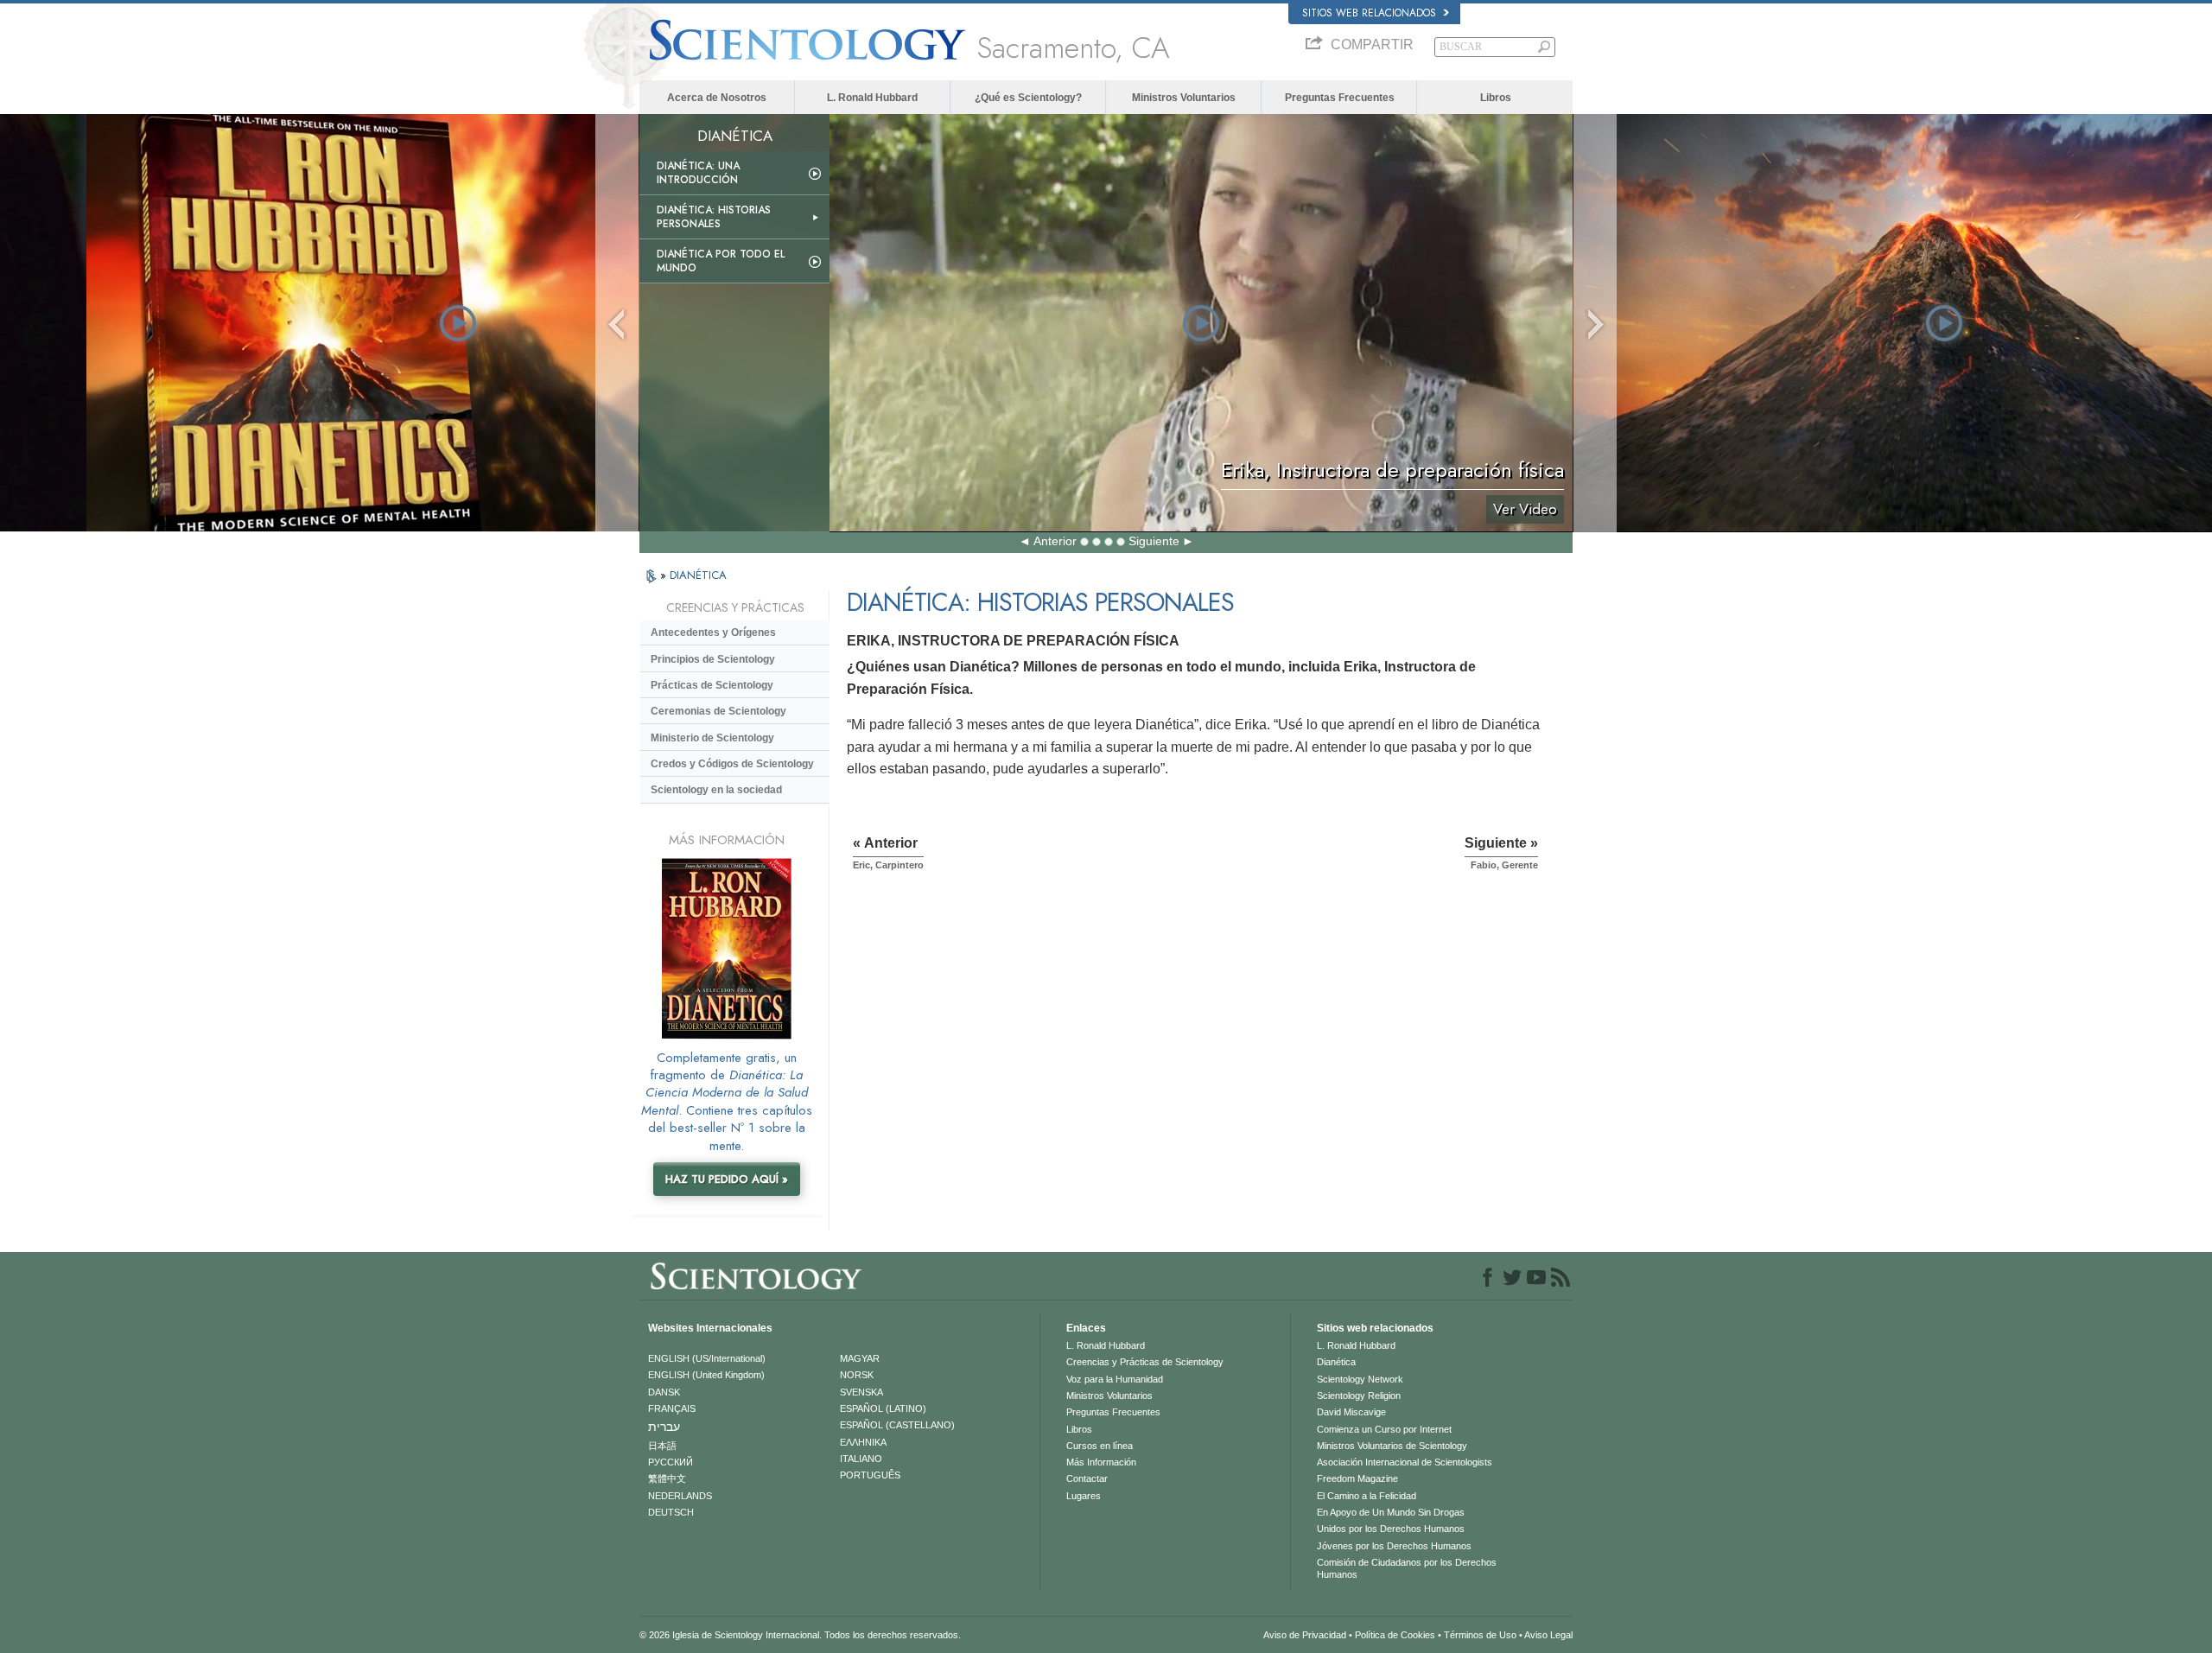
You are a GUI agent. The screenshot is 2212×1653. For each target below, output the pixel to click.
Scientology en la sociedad (716, 790)
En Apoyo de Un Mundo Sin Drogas (1391, 1512)
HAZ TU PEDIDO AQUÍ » (727, 1179)
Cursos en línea (1100, 1446)
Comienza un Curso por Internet (1384, 1429)
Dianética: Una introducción (698, 173)
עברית (664, 1427)
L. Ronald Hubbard (872, 98)
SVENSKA (861, 1392)
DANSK (664, 1392)
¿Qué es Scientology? (1028, 98)
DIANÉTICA (698, 575)
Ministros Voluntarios (1184, 98)
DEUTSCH (671, 1512)
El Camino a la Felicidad (1367, 1496)
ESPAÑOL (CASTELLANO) (897, 1425)
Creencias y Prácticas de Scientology (1145, 1362)
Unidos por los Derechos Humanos (1391, 1529)
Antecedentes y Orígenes (713, 633)
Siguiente (1154, 541)
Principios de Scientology (713, 659)
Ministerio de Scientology (712, 738)
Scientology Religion (1359, 1396)
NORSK (857, 1375)
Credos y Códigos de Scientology (732, 764)
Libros (1496, 98)
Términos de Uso (1480, 1635)
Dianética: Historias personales (714, 217)
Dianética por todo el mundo (721, 261)
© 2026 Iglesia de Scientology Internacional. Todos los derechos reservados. (800, 1635)
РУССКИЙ (671, 1462)
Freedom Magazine (1357, 1478)
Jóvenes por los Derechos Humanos (1394, 1546)
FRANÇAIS (672, 1408)
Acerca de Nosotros (717, 98)
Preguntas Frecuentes (1340, 98)
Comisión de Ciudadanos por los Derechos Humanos (1407, 1568)
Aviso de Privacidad (1305, 1635)
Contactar (1087, 1478)
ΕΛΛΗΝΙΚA (863, 1442)
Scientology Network (1360, 1379)
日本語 (662, 1446)
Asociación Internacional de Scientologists (1405, 1462)
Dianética (1336, 1362)
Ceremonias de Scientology (718, 711)
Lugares (1084, 1496)
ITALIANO (861, 1459)
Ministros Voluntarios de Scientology (1392, 1446)
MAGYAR (860, 1358)
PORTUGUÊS (870, 1475)
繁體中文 (667, 1478)
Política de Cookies (1395, 1635)
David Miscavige (1351, 1412)
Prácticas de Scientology (712, 685)
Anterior (1055, 541)
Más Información (1101, 1462)
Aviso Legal (1548, 1635)
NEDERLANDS (680, 1496)
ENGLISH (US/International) (707, 1358)
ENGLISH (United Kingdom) (706, 1375)
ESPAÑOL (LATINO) (883, 1408)
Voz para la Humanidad (1115, 1379)
